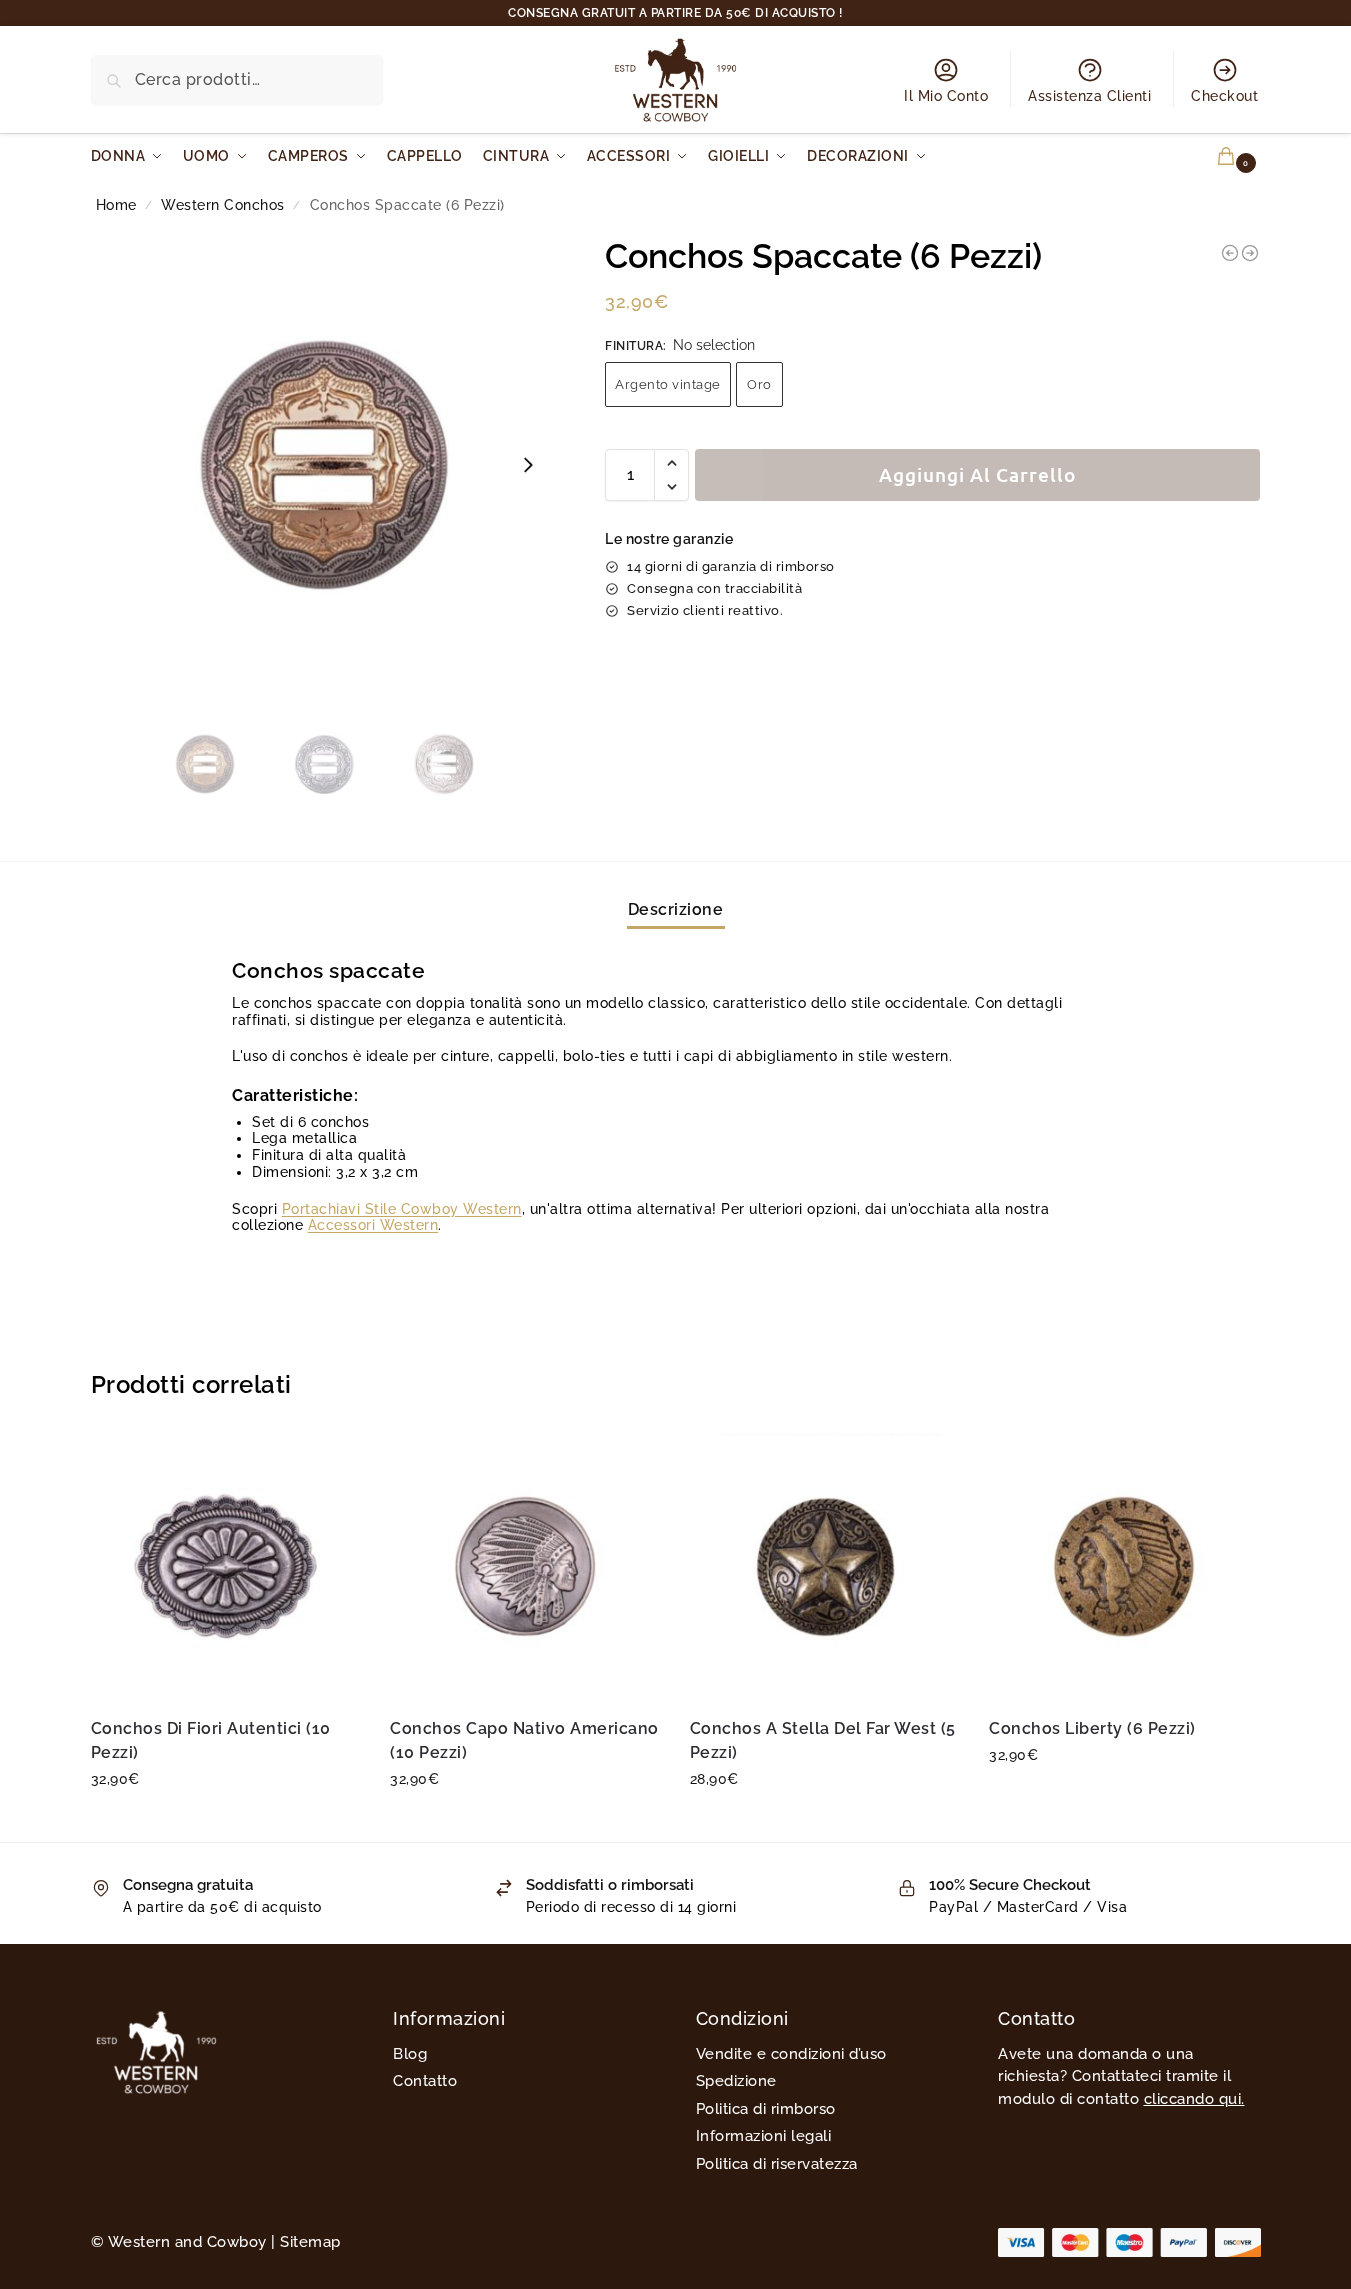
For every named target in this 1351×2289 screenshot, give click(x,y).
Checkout (1224, 96)
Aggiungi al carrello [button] (225, 1822)
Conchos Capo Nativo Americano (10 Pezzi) (524, 1740)
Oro (759, 384)
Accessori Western (373, 1225)
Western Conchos (223, 205)
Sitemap (310, 2242)
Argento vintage (668, 384)
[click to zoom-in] (325, 465)
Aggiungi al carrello (977, 474)
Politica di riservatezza (777, 2164)
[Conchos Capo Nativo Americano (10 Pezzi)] (525, 1566)
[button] (1214, 156)
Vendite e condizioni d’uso (791, 2054)
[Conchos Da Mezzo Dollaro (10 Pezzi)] (1230, 253)
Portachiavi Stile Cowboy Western (402, 1209)
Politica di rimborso (766, 2109)
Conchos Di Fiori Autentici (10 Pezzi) (211, 1740)
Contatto (425, 2081)
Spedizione (736, 2081)
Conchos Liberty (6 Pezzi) (1092, 1728)
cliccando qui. (1194, 2099)
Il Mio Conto (946, 96)
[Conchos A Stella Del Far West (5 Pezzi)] (825, 1566)
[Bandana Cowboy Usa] (1250, 253)
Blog (410, 2054)
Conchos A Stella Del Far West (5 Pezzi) (823, 1740)
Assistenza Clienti (1089, 96)
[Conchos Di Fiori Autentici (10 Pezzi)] (226, 1566)
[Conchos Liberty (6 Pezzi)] (1124, 1566)
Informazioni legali (764, 2136)
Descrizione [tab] (676, 909)
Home (116, 205)
